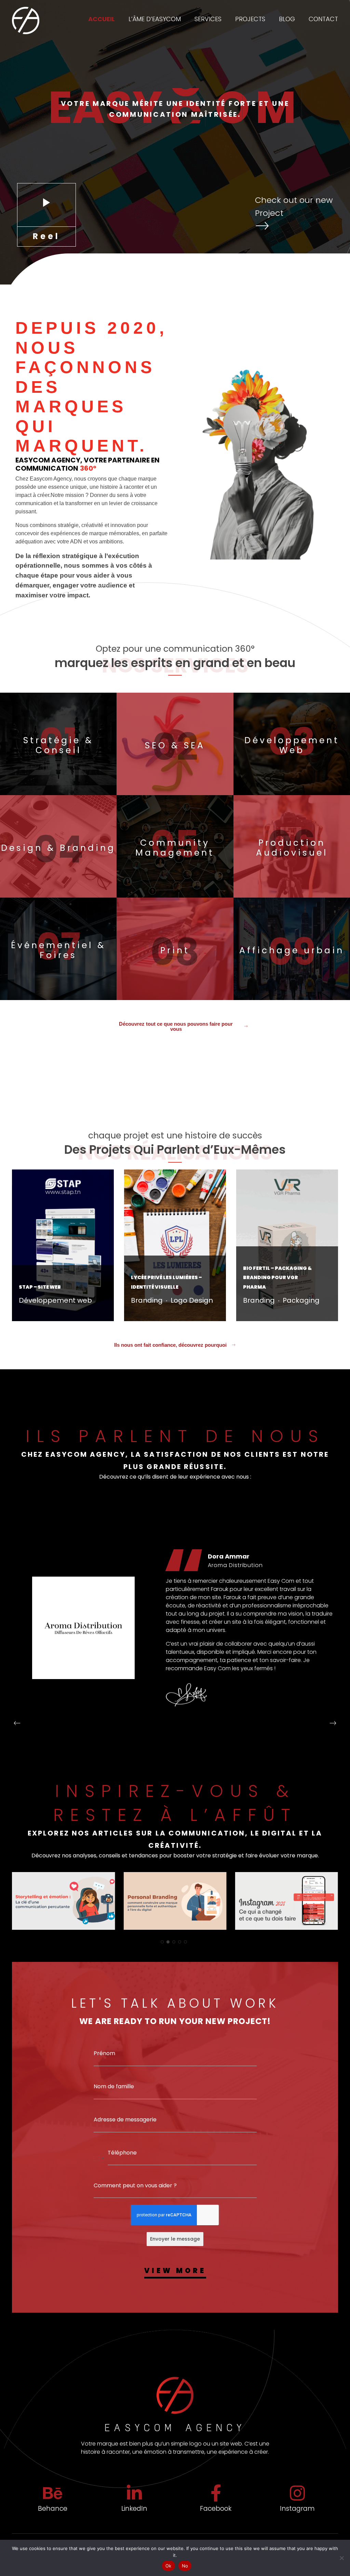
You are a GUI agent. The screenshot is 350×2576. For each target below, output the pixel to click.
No (185, 2566)
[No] (341, 2558)
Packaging (301, 1300)
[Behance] (53, 2493)
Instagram (297, 2509)
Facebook (216, 2509)
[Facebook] (216, 2493)
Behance (53, 2509)
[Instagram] (297, 2493)
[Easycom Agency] (26, 20)
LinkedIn (134, 2509)
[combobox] (99, 2159)
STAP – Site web (40, 1287)
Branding (147, 1300)
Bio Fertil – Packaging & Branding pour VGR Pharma (277, 1278)
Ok (169, 2566)
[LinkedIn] (134, 2493)
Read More (30, 1317)
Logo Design (192, 1300)
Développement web (55, 1300)
